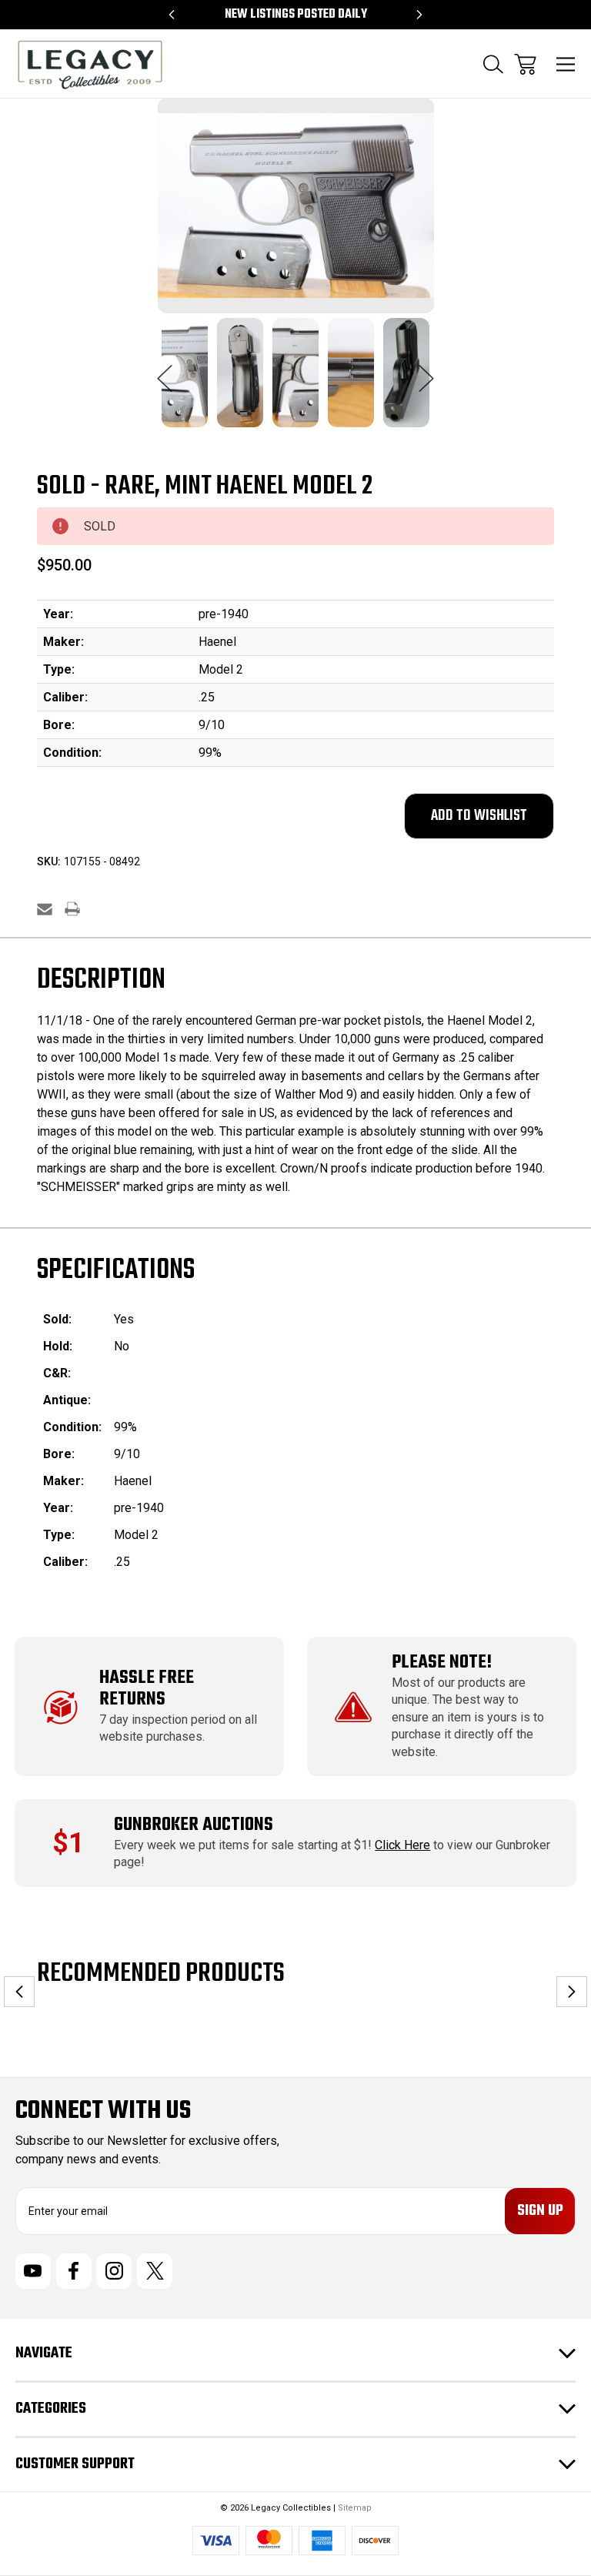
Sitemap (355, 2508)
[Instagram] (114, 2271)
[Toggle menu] (566, 64)
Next (426, 370)
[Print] (72, 909)
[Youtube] (33, 2271)
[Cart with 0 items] (525, 64)
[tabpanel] (185, 382)
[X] (155, 2271)
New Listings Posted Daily (296, 15)
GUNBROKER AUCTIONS (194, 1825)
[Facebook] (74, 2271)
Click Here (402, 1845)
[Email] (45, 909)
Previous (165, 370)
